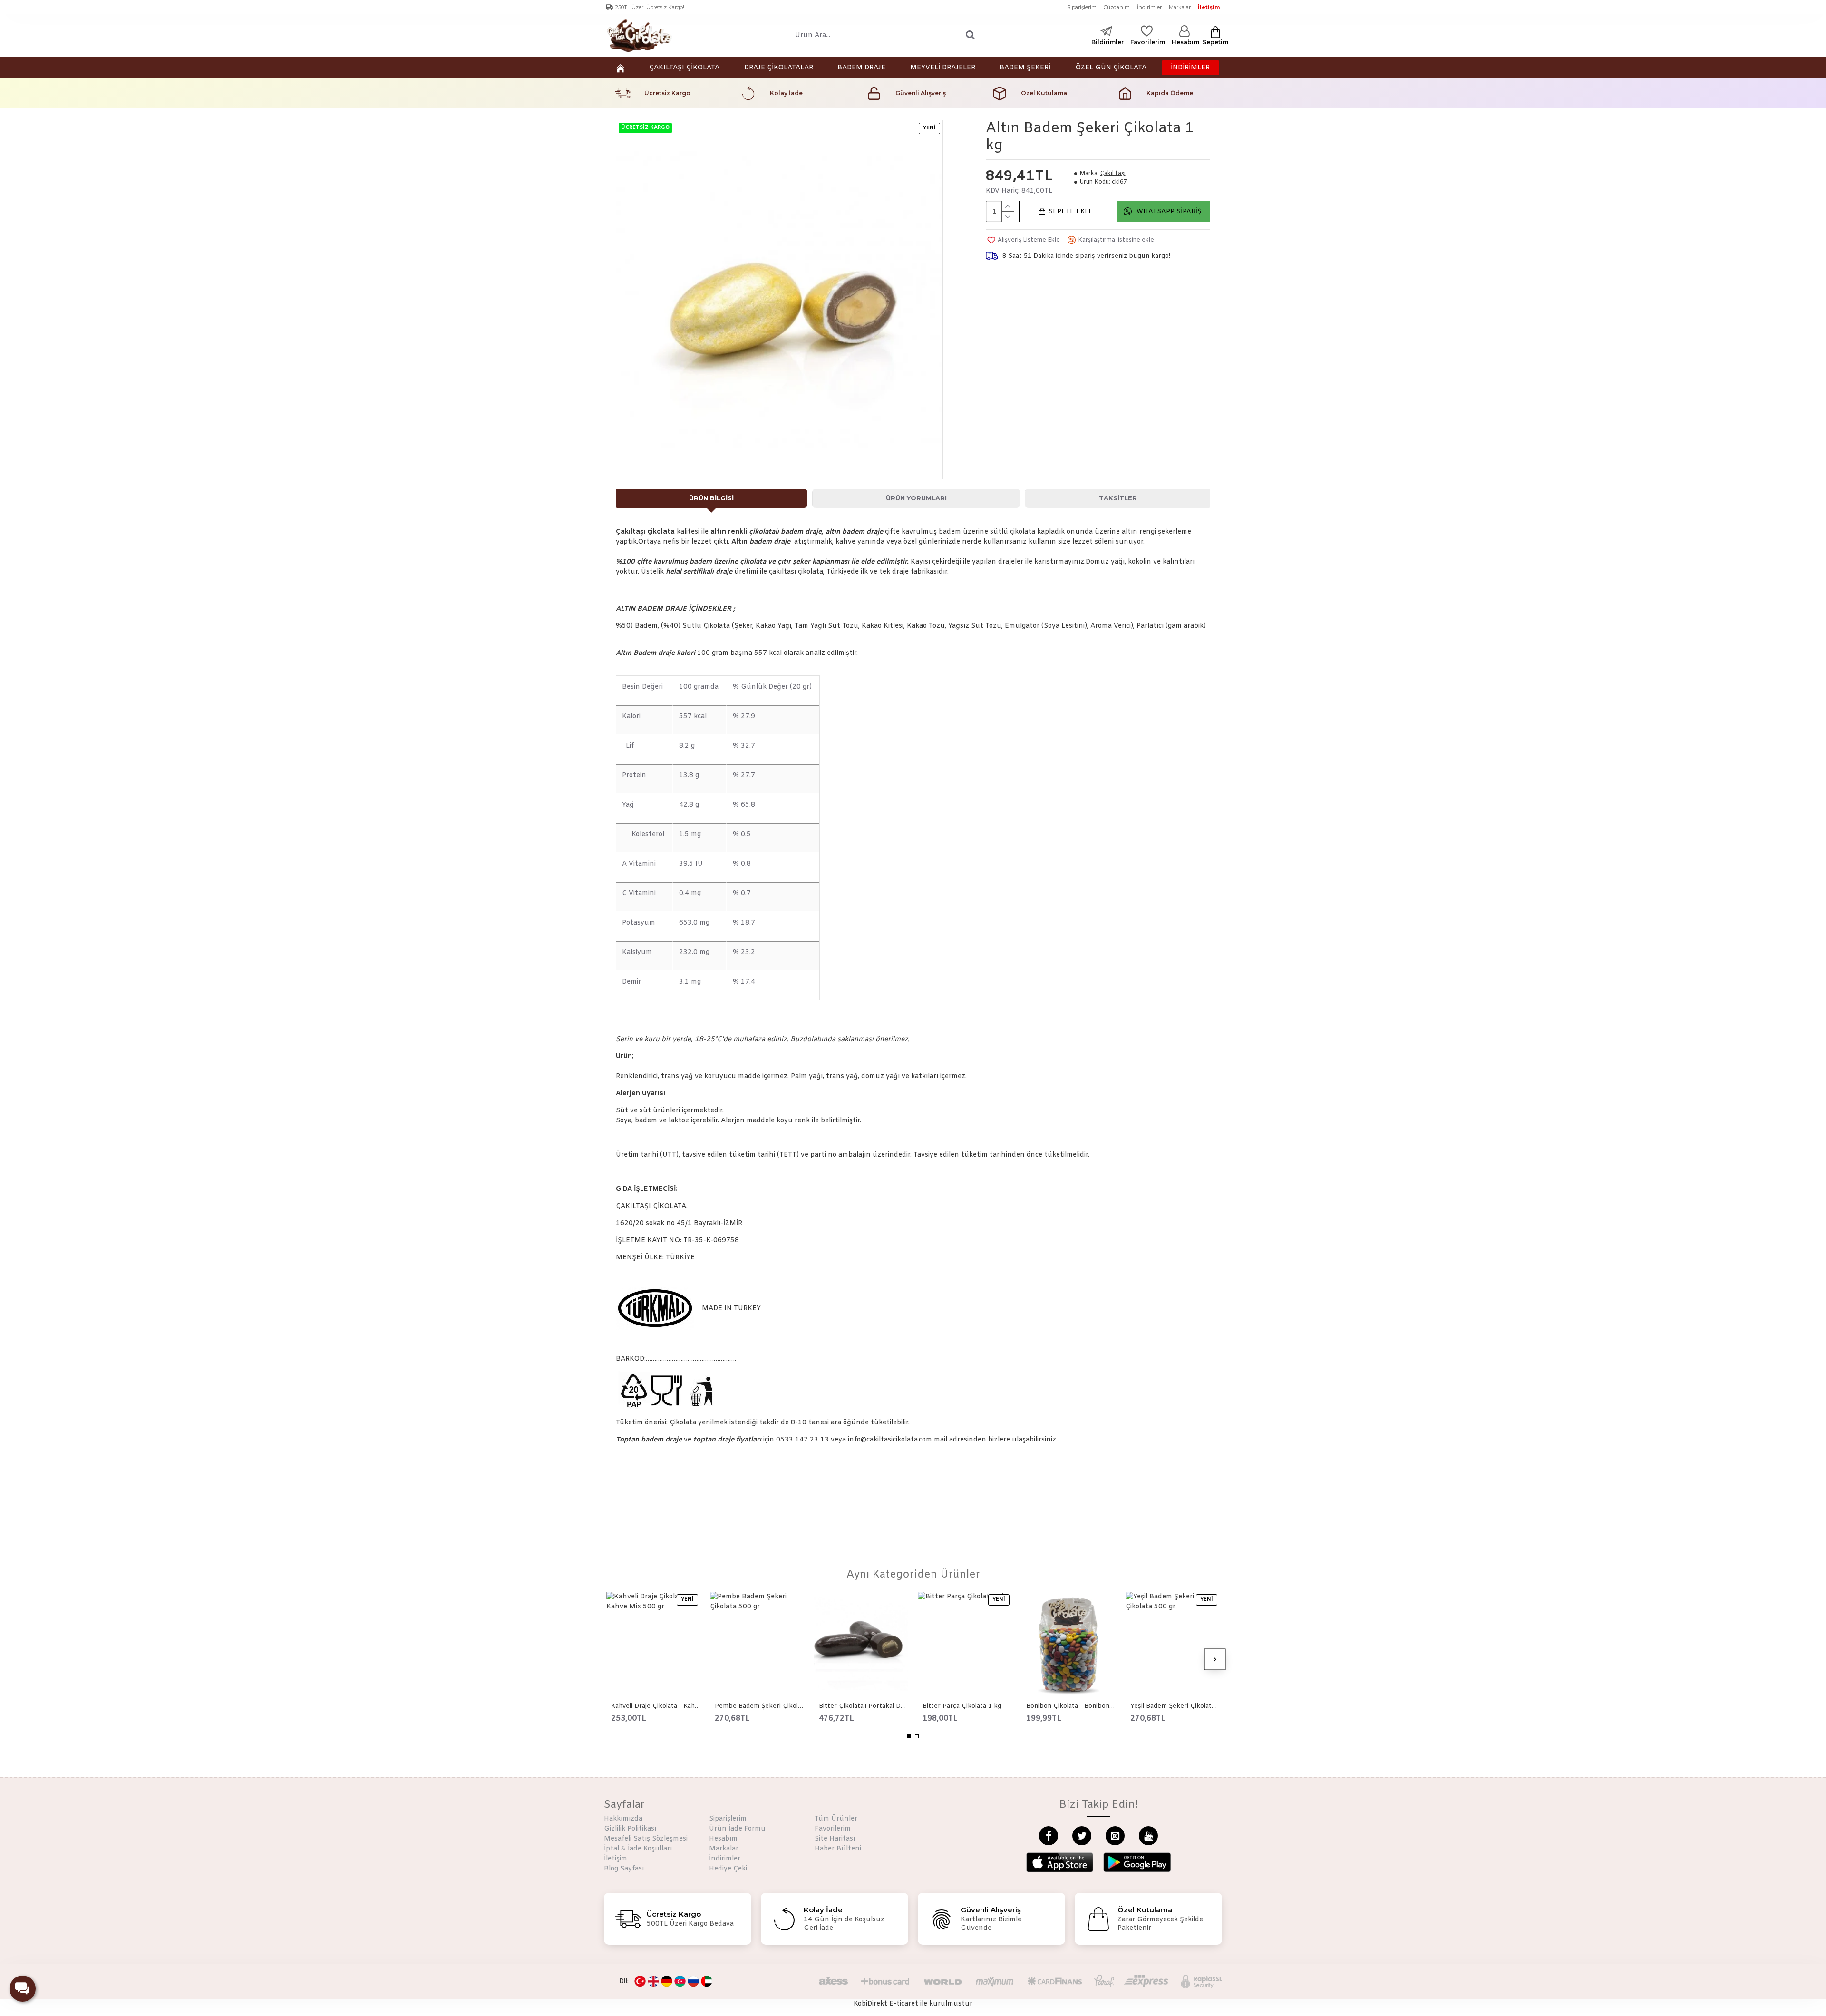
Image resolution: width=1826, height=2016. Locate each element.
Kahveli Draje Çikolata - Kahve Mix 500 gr (656, 1706)
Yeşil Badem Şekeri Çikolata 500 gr (1175, 1706)
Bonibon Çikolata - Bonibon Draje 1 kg (1071, 1706)
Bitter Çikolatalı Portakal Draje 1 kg (864, 1706)
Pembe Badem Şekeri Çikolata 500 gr (759, 1706)
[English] (653, 1981)
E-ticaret (904, 2004)
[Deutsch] (667, 1981)
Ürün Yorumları (916, 498)
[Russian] (693, 1981)
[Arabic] (707, 1981)
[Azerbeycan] (680, 1981)
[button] (611, 1659)
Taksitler (1118, 498)
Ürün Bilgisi (711, 498)
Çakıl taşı (1113, 174)
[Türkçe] (640, 1981)
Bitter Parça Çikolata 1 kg (962, 1706)
